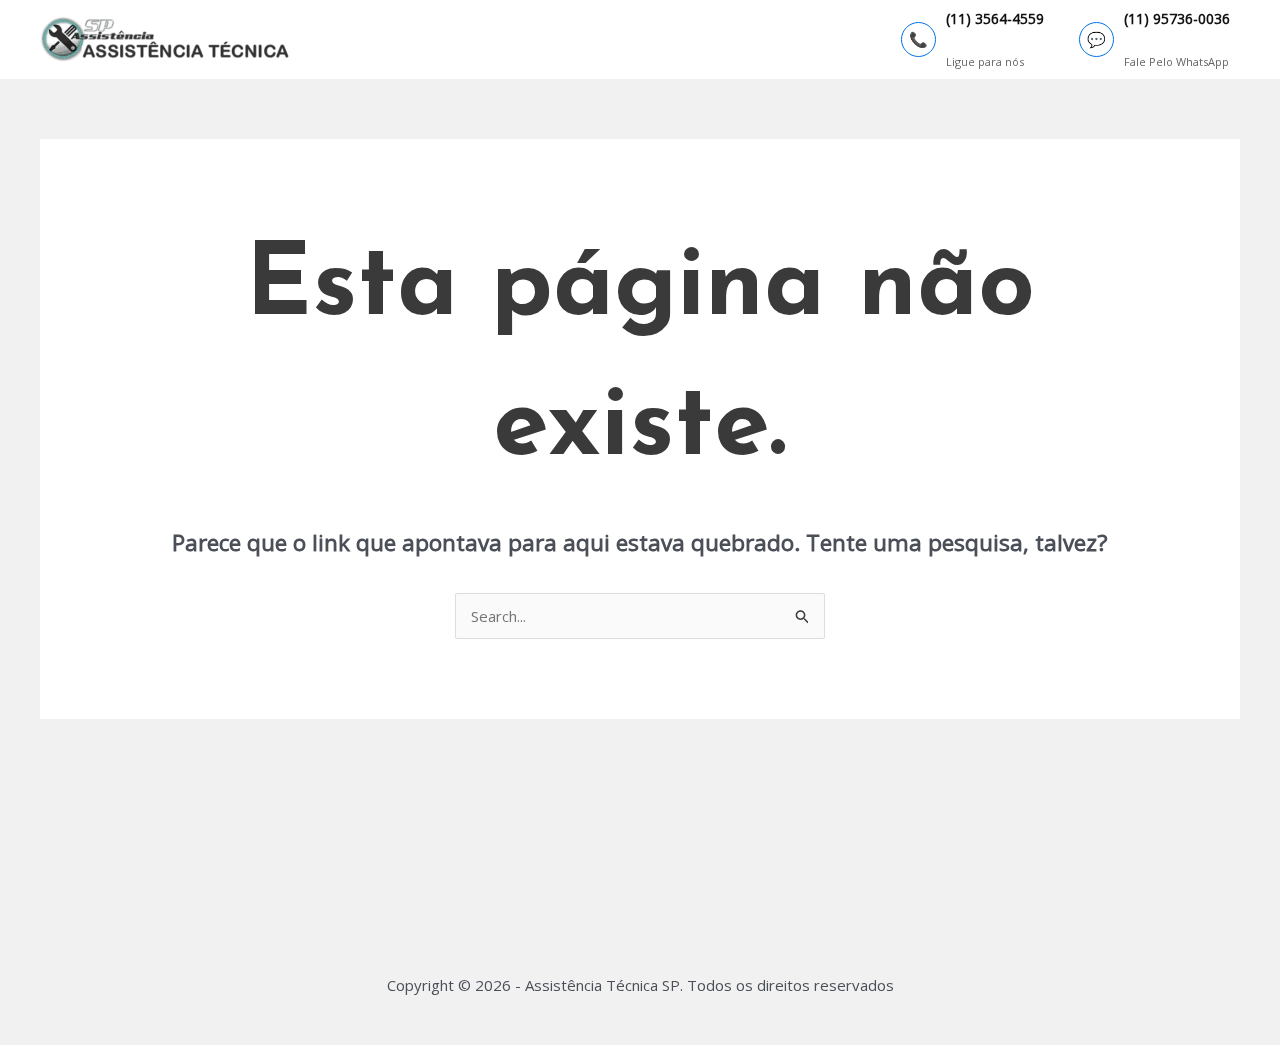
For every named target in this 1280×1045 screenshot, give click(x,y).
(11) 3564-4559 (995, 19)
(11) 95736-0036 (1177, 19)
